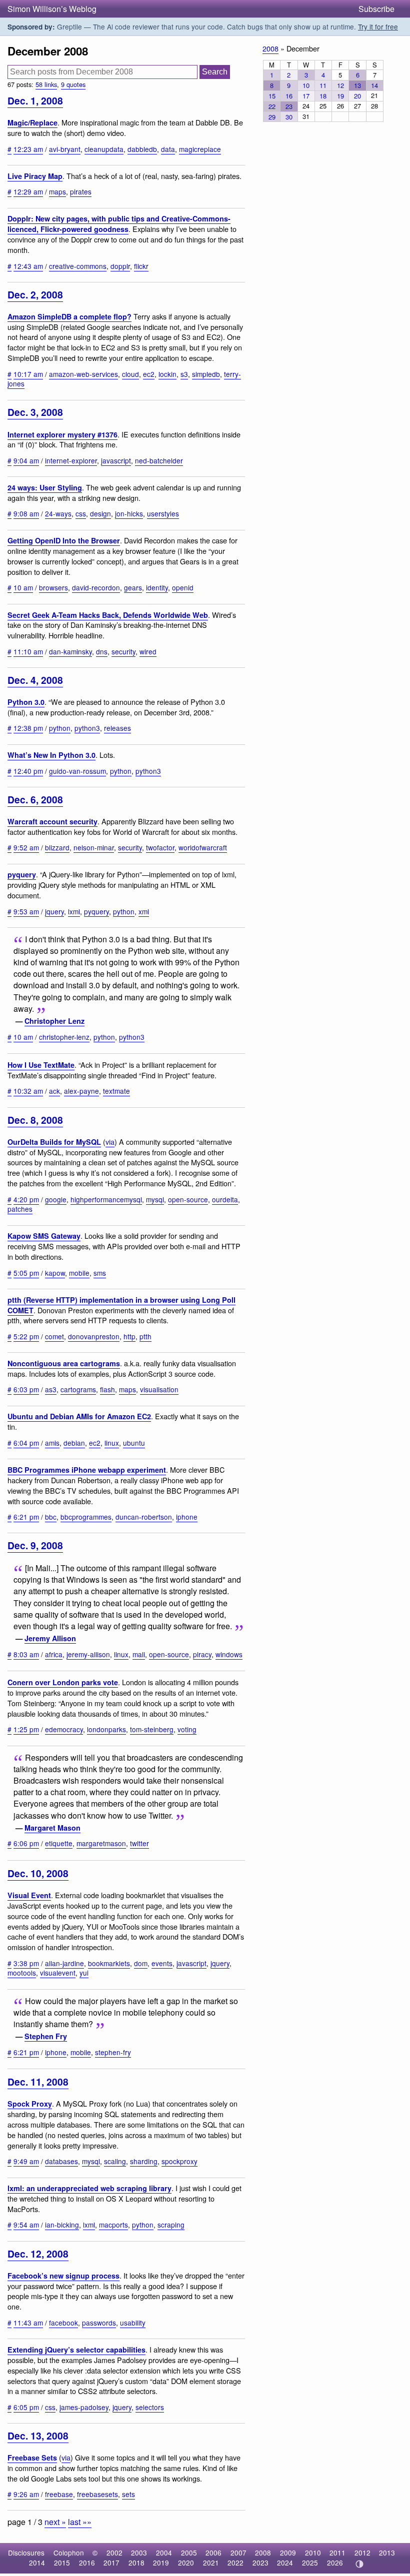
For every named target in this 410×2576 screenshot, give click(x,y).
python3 (87, 728)
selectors (150, 2407)
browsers (53, 587)
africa (54, 1654)
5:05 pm (26, 1273)
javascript (116, 460)
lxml (74, 911)
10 (306, 85)
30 (289, 117)
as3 (51, 1389)
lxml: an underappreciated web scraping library (89, 2188)
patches (20, 1209)
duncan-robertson (144, 1517)
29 (272, 117)
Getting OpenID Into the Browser (64, 540)
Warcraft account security (52, 821)
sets (128, 2494)
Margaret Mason (52, 1828)
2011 (337, 2553)
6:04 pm (26, 1443)
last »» (80, 2522)
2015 (62, 2563)
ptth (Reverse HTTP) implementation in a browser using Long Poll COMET (121, 1305)
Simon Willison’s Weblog (52, 9)
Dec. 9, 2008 (35, 1545)
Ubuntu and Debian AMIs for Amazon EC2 (79, 1416)
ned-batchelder (159, 460)
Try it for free (378, 26)
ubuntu (134, 1443)
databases (61, 2161)
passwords (99, 2323)
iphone (187, 1517)
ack (54, 1091)
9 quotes (73, 84)
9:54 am (26, 2225)
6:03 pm (26, 1389)
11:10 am (28, 651)
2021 (211, 2563)
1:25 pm (26, 1729)
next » (55, 2522)
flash (107, 1389)
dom (141, 1963)
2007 (238, 2553)
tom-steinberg (152, 1729)
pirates (81, 191)
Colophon (69, 2553)
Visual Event (29, 1895)
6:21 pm (26, 1517)
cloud (130, 374)
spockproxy (179, 2161)
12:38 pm (28, 728)
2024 (285, 2563)
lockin (167, 374)
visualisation (159, 1389)
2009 (288, 2553)
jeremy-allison (88, 1654)
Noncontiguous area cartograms (64, 1363)
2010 (313, 2553)
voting (187, 1729)
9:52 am (26, 847)
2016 (87, 2563)
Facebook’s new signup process (63, 2276)
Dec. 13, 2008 (38, 2436)
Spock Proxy (30, 2104)
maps (57, 191)
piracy (202, 1654)
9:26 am (26, 2494)
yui (84, 1973)
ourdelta (225, 1199)
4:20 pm (26, 1199)
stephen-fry (113, 2052)
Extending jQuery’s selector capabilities (76, 2350)
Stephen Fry (46, 2036)
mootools (22, 1973)
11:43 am (28, 2323)
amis (52, 1443)
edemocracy (64, 1729)
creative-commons (78, 266)
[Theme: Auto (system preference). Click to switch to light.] (359, 2564)
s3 (184, 374)
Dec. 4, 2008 (35, 680)
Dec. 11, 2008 (38, 2082)
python (60, 728)
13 (357, 85)
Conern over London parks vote (63, 1682)
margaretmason (101, 1843)
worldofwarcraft (203, 847)
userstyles (163, 513)
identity (157, 587)
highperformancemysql (106, 1199)
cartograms (78, 1389)
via (110, 1142)
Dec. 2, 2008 (35, 294)
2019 (161, 2563)
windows (229, 1654)
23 (289, 106)
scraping (171, 2225)
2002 (114, 2553)
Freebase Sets (32, 2458)
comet (54, 1336)
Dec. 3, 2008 (35, 412)
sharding (144, 2161)
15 (272, 96)
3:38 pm (26, 1963)
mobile (79, 1273)
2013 (387, 2553)
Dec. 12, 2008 (38, 2254)
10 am (23, 587)
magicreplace (200, 149)
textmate (116, 1091)
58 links (46, 84)
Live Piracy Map (35, 176)
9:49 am (26, 2161)
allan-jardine (64, 1963)
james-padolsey (84, 2407)
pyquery (22, 874)
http (129, 1336)
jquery (54, 911)
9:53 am (26, 911)
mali (139, 1654)
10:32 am (28, 1091)
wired (148, 651)
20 (357, 96)
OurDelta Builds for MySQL (54, 1142)
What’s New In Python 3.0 (51, 755)
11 (323, 85)
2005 (189, 2553)
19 (340, 96)
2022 (235, 2563)
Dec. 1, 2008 (35, 100)
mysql (155, 1199)
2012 (362, 2553)
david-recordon (96, 587)
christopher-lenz (64, 1037)
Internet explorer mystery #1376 (62, 434)
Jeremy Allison (50, 1638)
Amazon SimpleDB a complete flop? (69, 316)
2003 (139, 2553)
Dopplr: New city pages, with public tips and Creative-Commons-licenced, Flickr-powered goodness (119, 224)
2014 (37, 2563)
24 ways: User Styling (45, 487)
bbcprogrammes (86, 1517)
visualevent (58, 1973)
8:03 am (26, 1654)
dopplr (120, 266)
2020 (186, 2563)
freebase (59, 2494)
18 (323, 96)
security (123, 651)
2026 (335, 2563)
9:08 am (26, 513)
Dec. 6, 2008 (35, 799)
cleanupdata (104, 149)
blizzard (57, 847)
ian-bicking (62, 2225)
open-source (188, 1199)
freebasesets (97, 2494)
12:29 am (28, 191)
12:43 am (28, 266)
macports (113, 2225)
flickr (141, 266)
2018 (136, 2563)
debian (74, 1443)
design (100, 513)
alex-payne (81, 1091)
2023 (260, 2563)
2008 (270, 48)
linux (112, 1443)
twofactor (160, 847)
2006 (213, 2553)
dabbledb (142, 149)
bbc (51, 1517)
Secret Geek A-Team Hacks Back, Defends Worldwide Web (108, 615)
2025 (310, 2563)
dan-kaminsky (70, 651)
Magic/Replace (32, 122)
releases (117, 728)
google (56, 1199)
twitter (139, 1843)
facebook (63, 2323)
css (81, 513)
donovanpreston (94, 1336)
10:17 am (28, 374)
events (162, 1963)
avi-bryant (65, 149)
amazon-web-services (83, 374)
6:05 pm (26, 2407)
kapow (55, 1273)
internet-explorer (71, 460)
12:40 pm (28, 771)
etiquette (59, 1843)
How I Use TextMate (41, 1065)
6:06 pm (26, 1843)
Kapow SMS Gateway (44, 1236)
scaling (115, 2161)
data (168, 149)
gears (133, 587)
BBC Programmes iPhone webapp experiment (87, 1470)
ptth (145, 1336)
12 (340, 85)
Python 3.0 (26, 702)
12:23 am (28, 149)
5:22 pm (26, 1336)
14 (374, 85)
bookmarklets (109, 1963)
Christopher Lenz (54, 1021)
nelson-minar (94, 847)
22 (272, 106)
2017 (111, 2563)
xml (144, 911)
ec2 (149, 374)
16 (289, 96)
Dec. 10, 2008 (38, 1873)
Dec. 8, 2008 (35, 1120)
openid (183, 587)
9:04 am (26, 460)
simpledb (206, 374)
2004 (164, 2553)
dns (102, 651)
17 (306, 96)
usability (133, 2323)
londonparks (106, 1729)
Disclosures (26, 2553)
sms (100, 1273)
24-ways (58, 513)
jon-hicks (129, 513)
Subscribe (376, 9)
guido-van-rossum (77, 771)
